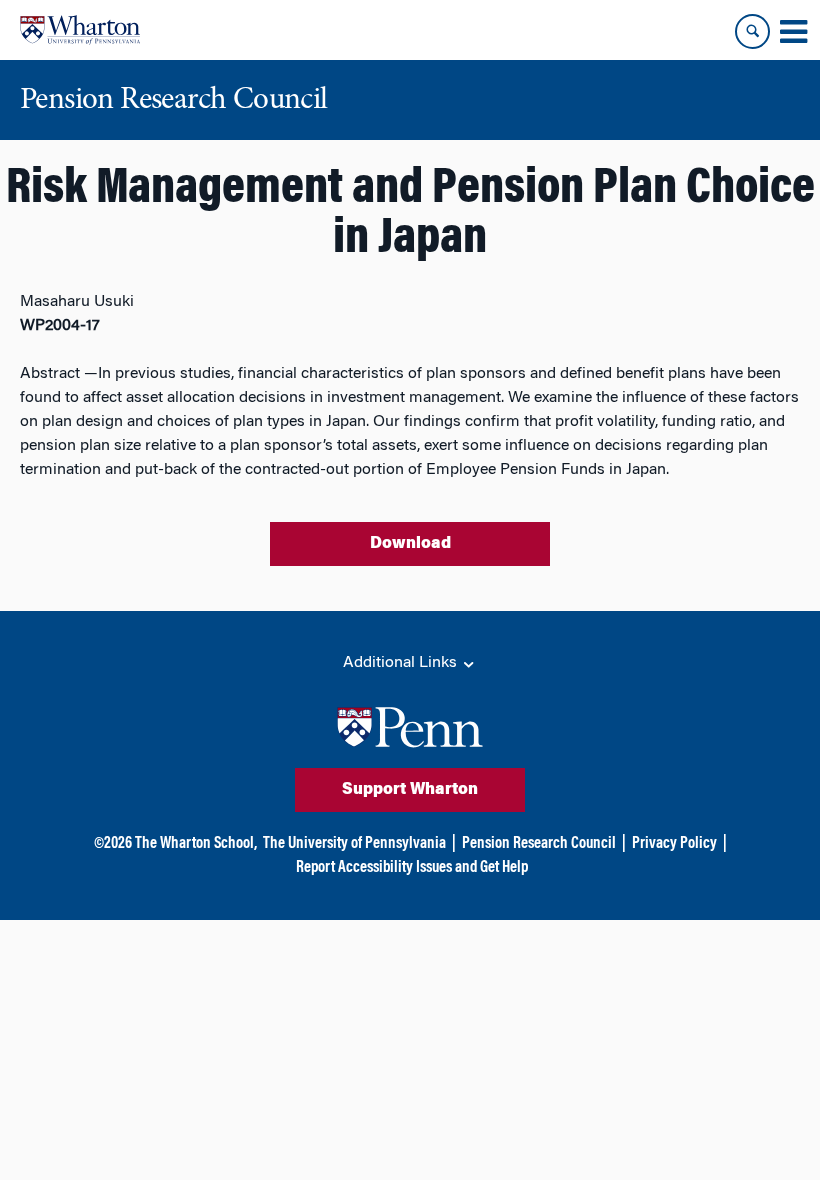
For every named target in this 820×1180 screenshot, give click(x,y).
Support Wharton (410, 790)
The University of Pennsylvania (354, 844)
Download (410, 544)
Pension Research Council (539, 844)
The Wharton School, (196, 844)
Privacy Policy (674, 844)
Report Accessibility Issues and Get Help (412, 868)
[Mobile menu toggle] (793, 32)
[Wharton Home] (80, 30)
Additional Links (402, 663)
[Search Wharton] (752, 31)
